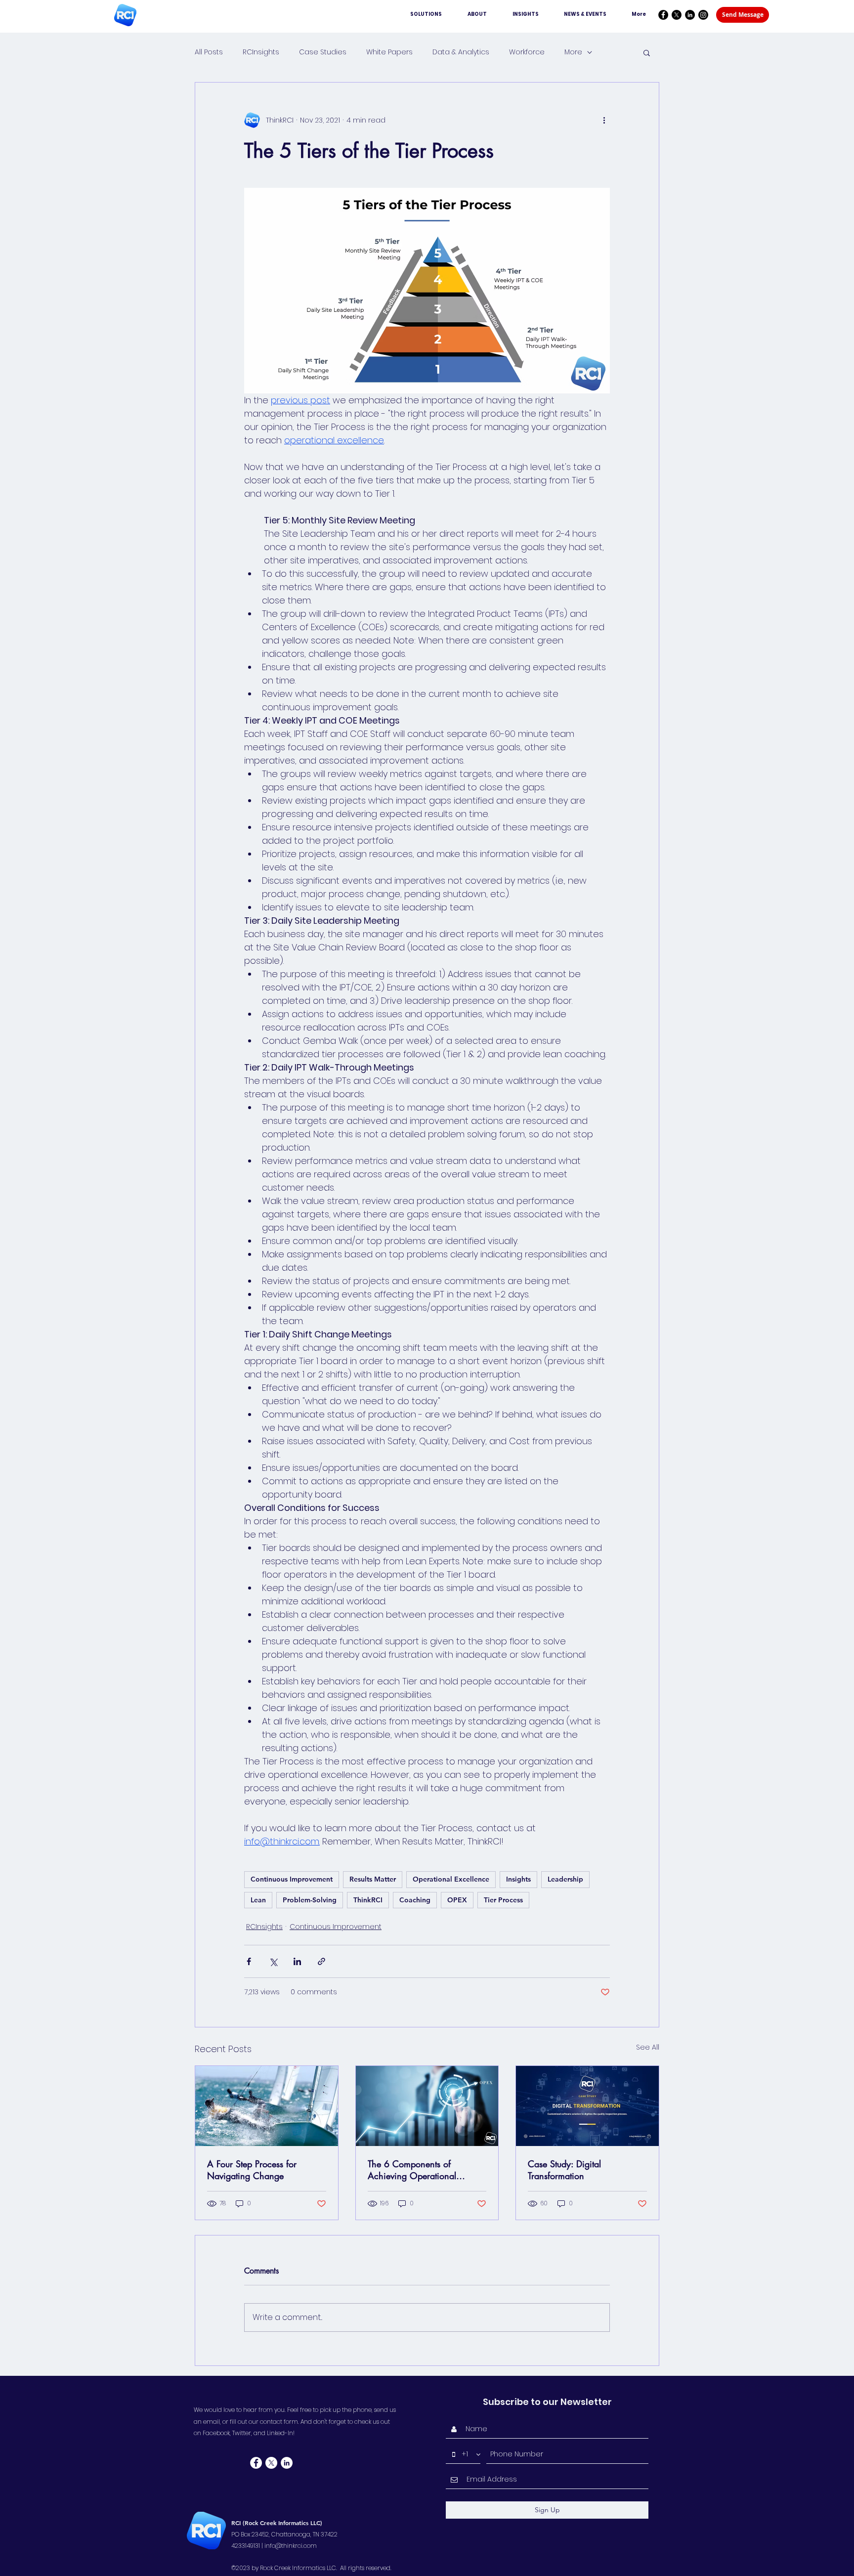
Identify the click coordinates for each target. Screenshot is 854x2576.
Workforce (527, 52)
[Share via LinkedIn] (297, 1961)
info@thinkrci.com (291, 2546)
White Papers (389, 52)
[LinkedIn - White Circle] (287, 2463)
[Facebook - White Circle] (256, 2463)
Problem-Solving (310, 1900)
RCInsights (261, 52)
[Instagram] (703, 15)
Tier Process (503, 1900)
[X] (677, 15)
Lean (258, 1900)
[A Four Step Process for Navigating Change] (267, 2106)
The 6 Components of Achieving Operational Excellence (412, 2170)
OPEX (457, 1900)
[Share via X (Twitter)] (273, 1961)
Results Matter (373, 1879)
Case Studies (323, 52)
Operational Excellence (451, 1879)
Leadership (565, 1879)
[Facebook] (663, 15)
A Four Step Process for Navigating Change (252, 2170)
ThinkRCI (368, 1900)
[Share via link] (321, 1961)
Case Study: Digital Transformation (564, 2170)
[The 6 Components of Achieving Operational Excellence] (427, 2106)
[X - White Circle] (271, 2463)
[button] (647, 52)
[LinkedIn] (690, 15)
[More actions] (604, 120)
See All (648, 2047)
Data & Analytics (461, 52)
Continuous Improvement (292, 1879)
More (573, 52)
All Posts (209, 52)
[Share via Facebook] (249, 1961)
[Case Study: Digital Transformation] (587, 2106)
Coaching (415, 1900)
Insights (518, 1879)
